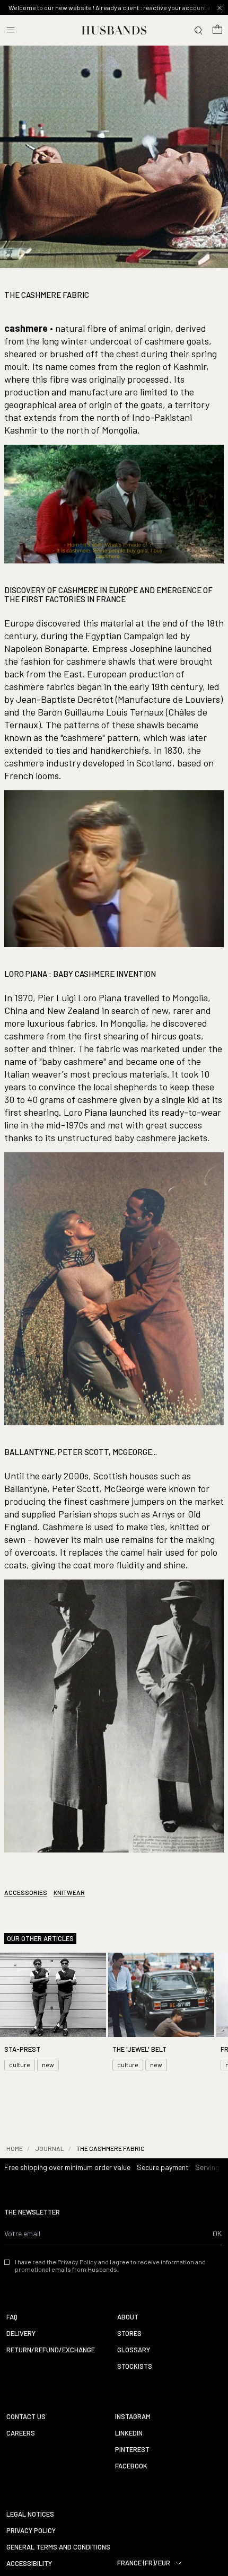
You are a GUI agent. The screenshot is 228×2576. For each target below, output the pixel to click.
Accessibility (29, 2564)
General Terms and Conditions (58, 2547)
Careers (21, 2433)
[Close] (220, 8)
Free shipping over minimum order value (67, 2167)
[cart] (217, 30)
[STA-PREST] (53, 2013)
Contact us (26, 2417)
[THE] (161, 2013)
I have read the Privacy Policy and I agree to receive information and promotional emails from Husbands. (110, 2265)
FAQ (12, 2317)
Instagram (133, 2417)
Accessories (26, 1892)
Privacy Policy (31, 2531)
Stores (129, 2334)
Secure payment (163, 2167)
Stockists (135, 2366)
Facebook (131, 2466)
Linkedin (129, 2433)
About (128, 2317)
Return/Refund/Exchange (51, 2350)
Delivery (21, 2334)
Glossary (134, 2350)
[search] (198, 30)
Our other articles (40, 1939)
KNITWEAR (69, 1892)
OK (217, 2233)
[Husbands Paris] (114, 30)
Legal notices (30, 2514)
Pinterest (132, 2450)
